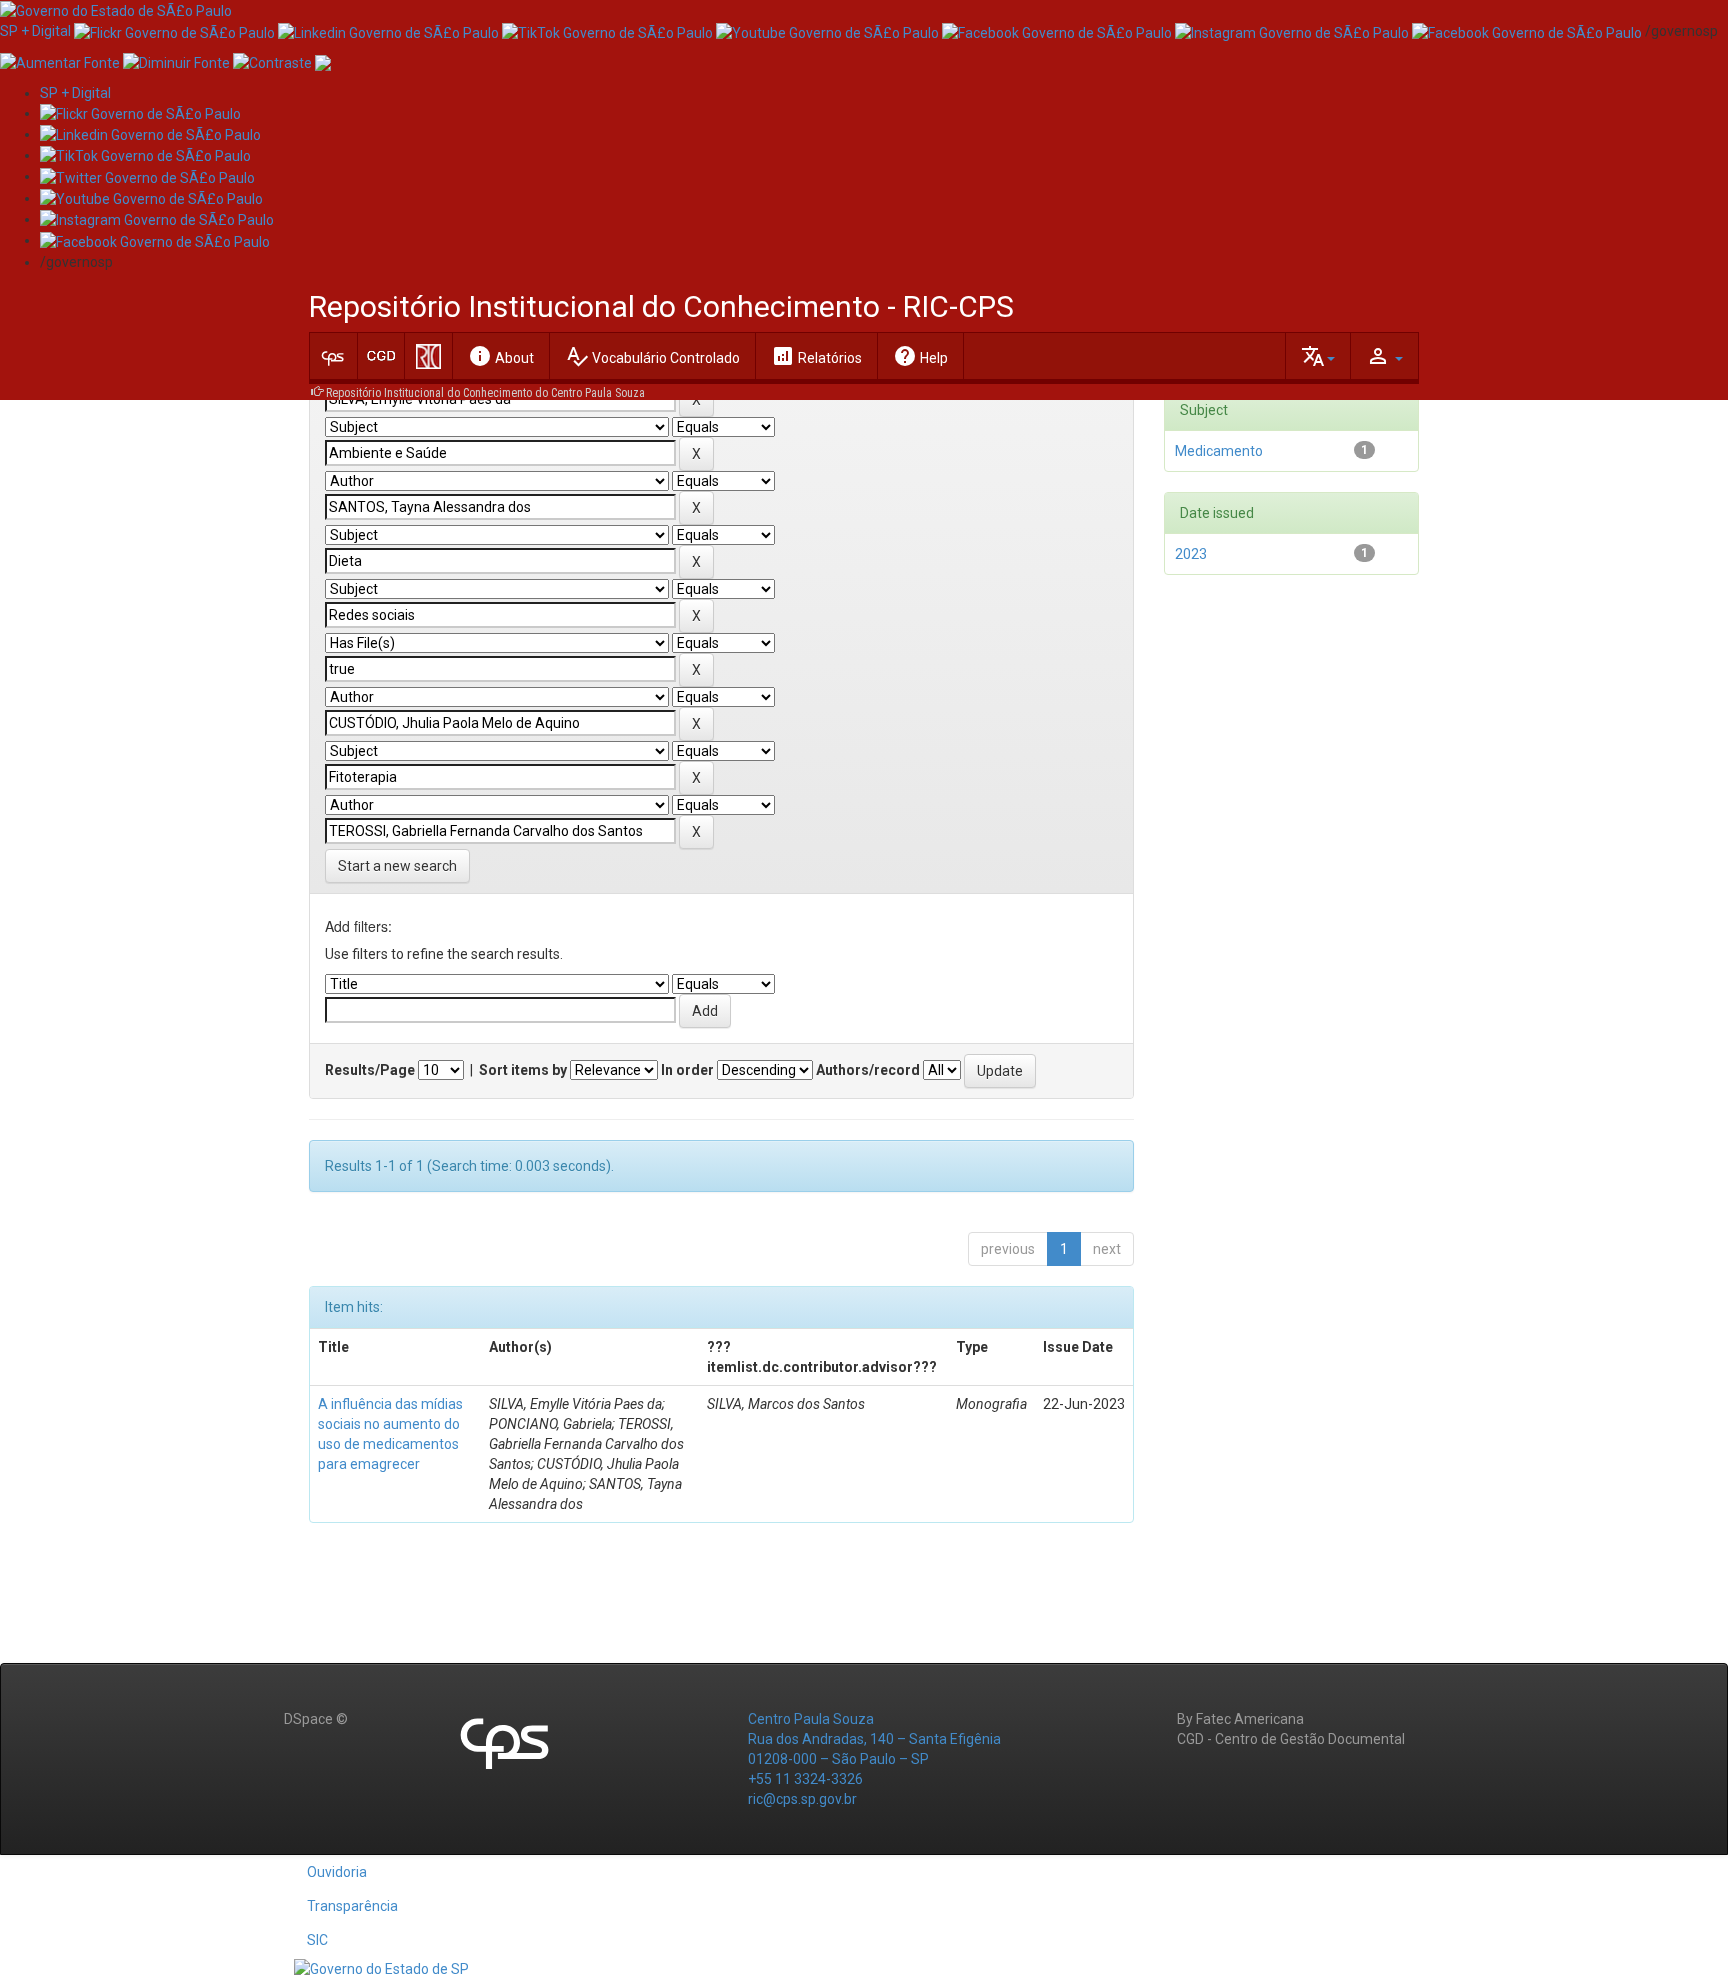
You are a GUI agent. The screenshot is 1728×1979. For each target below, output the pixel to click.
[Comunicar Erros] (323, 61)
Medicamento (1219, 451)
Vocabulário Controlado (652, 356)
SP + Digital (35, 31)
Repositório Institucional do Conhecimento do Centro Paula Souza (485, 393)
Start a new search (397, 866)
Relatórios (816, 356)
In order (687, 1070)
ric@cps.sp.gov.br (802, 1799)
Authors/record (868, 1070)
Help (920, 356)
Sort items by (523, 1070)
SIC (317, 1940)
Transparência (352, 1906)
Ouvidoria (337, 1872)
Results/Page (370, 1070)
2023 (1191, 554)
